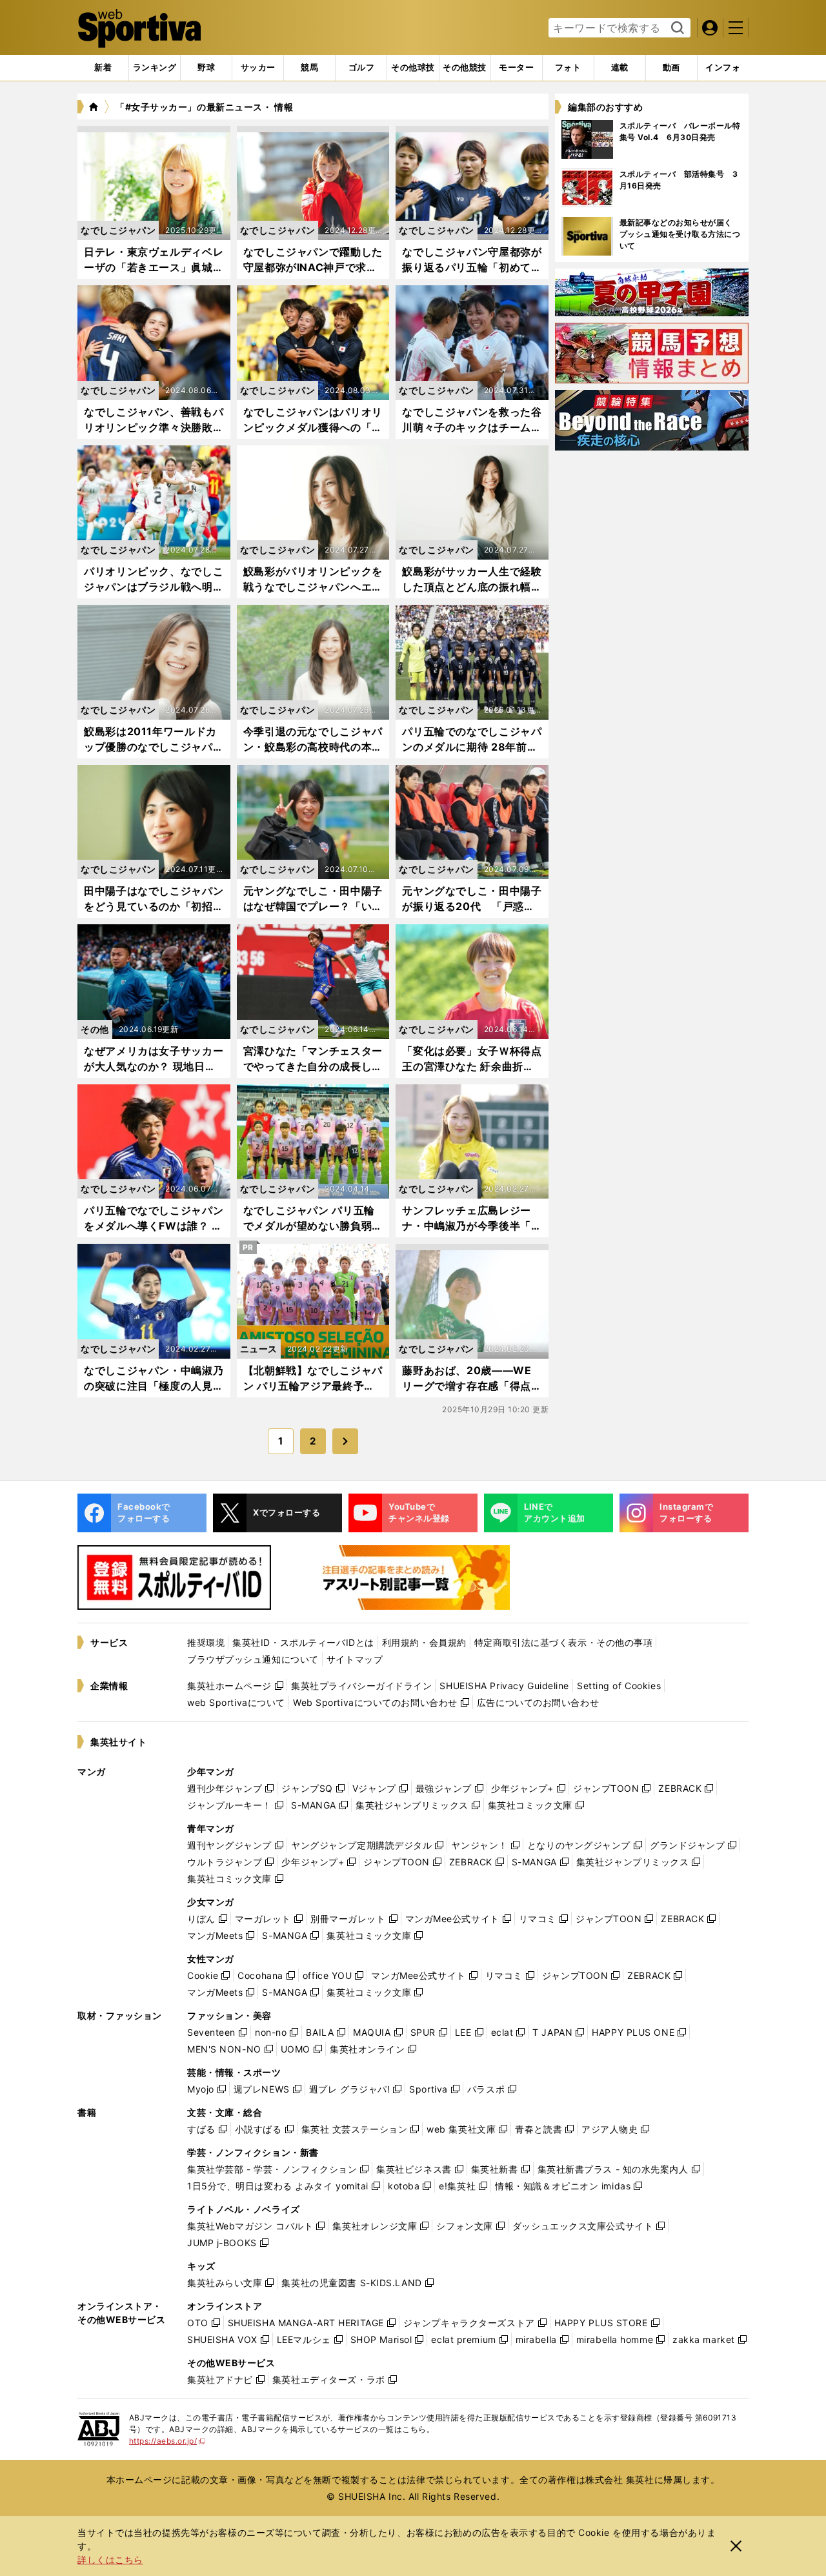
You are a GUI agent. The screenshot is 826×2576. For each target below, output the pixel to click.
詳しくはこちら (110, 2560)
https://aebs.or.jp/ (167, 2441)
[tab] (206, 68)
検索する (676, 28)
